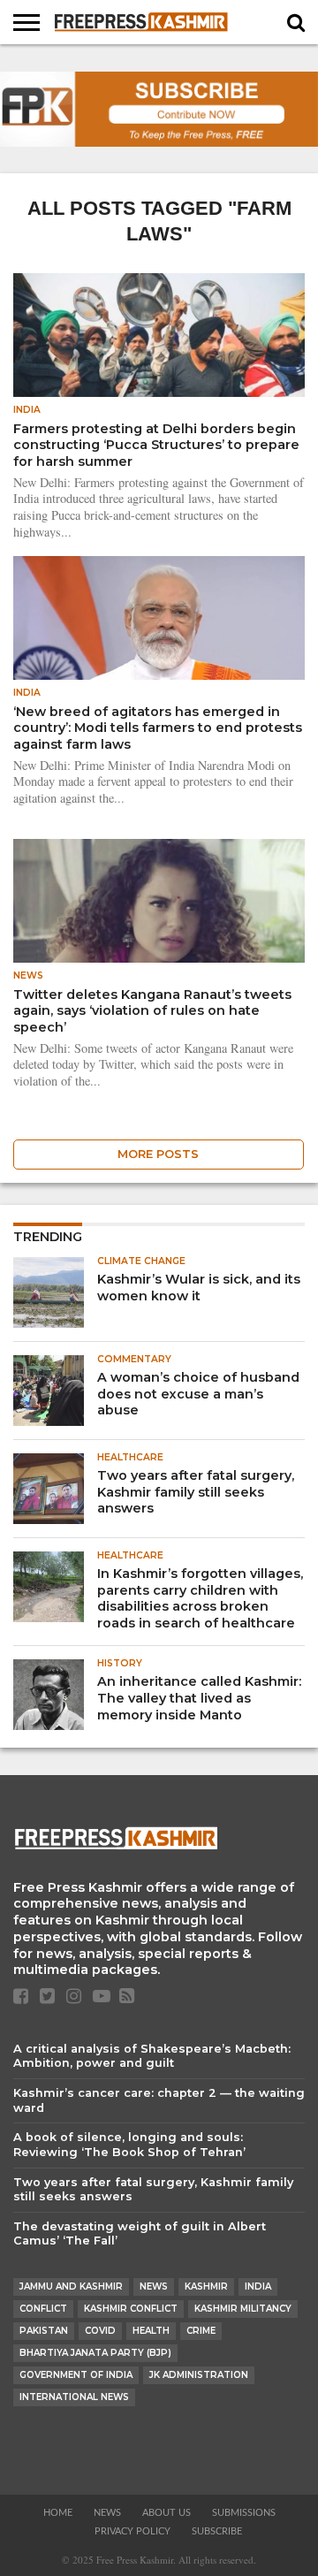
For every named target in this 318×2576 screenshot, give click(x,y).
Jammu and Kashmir (71, 2286)
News (154, 2286)
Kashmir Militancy (243, 2309)
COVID (100, 2331)
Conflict (43, 2309)
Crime (201, 2331)
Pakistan (44, 2331)
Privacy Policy (132, 2531)
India (258, 2286)
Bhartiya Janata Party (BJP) (95, 2353)
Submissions (244, 2513)
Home (58, 2513)
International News (74, 2397)
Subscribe (217, 2531)
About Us (167, 2513)
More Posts (158, 1154)
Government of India (76, 2375)
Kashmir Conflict (131, 2309)
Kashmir (206, 2286)
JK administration (199, 2375)
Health (151, 2331)
